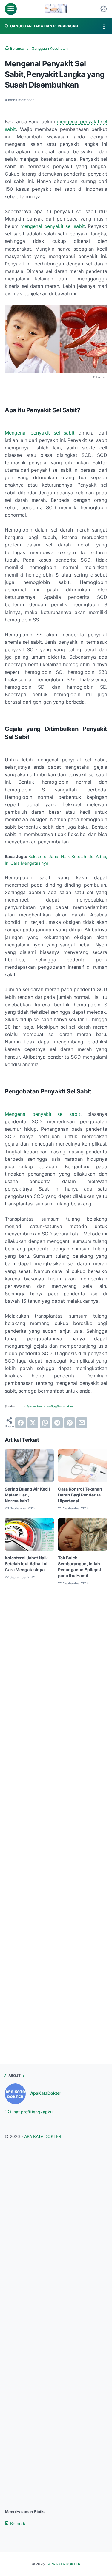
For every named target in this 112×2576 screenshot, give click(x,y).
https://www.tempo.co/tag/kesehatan (46, 1406)
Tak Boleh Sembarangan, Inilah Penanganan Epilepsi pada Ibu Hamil (79, 1567)
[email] (82, 1423)
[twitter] (33, 1423)
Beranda (18, 2523)
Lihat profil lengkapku (31, 2112)
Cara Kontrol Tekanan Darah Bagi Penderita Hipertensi (80, 1495)
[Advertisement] (56, 1664)
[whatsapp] (45, 1423)
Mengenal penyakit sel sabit (40, 433)
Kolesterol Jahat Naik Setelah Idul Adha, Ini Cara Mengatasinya (26, 1564)
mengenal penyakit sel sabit (52, 226)
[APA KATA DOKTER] (56, 9)
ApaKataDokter (46, 2093)
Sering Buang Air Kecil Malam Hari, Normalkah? (27, 1495)
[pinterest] (70, 1423)
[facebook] (21, 1423)
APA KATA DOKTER (43, 2136)
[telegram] (57, 1423)
